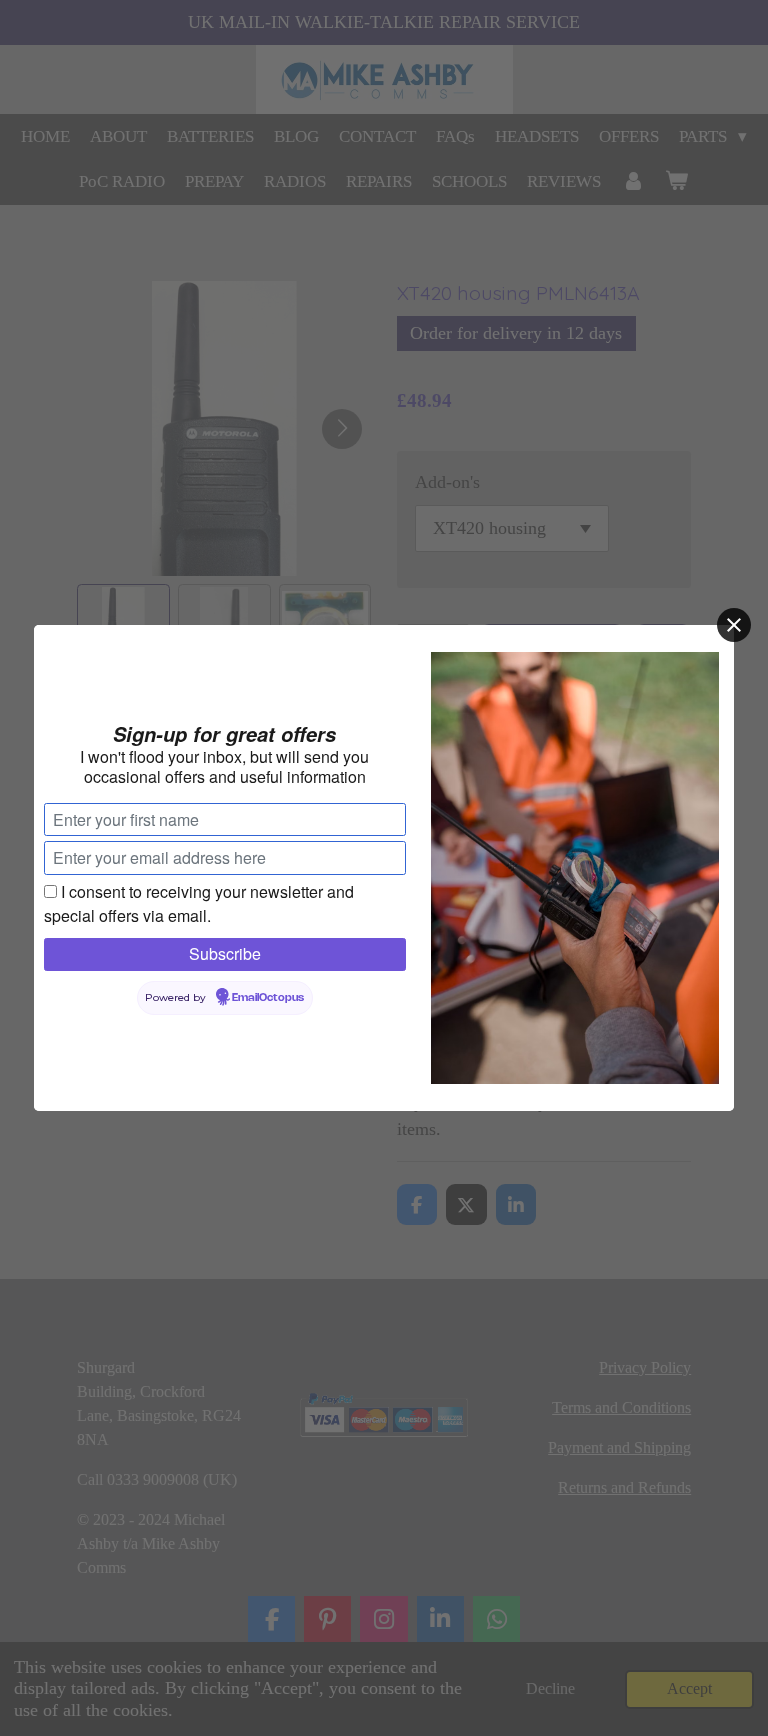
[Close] (734, 625)
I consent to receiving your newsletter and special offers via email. (199, 903)
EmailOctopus (268, 998)
